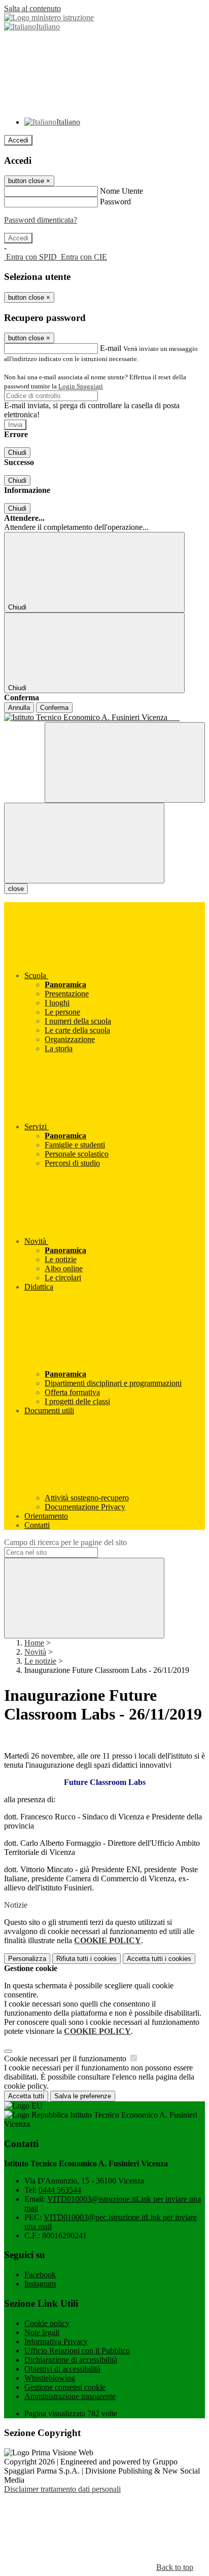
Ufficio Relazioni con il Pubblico (77, 2351)
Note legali (42, 2332)
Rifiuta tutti (86, 1959)
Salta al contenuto (32, 8)
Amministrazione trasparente (70, 2396)
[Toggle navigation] (84, 843)
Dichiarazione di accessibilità (71, 2360)
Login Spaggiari (81, 386)
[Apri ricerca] (125, 762)
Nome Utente (121, 191)
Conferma (54, 708)
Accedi (18, 140)
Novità (35, 1652)
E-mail (111, 348)
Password (115, 202)
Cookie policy (47, 2323)
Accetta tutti (159, 1959)
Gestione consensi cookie (65, 2387)
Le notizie (40, 1661)
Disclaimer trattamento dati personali (62, 2489)
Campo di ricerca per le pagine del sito (65, 1542)
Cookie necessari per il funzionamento (66, 2059)
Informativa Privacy (56, 2341)
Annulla (19, 708)
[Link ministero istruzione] (49, 17)
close (16, 889)
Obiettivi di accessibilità (62, 2369)
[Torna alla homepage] (104, 718)
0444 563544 (60, 2190)
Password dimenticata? (41, 220)
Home (34, 1643)
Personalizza (27, 1959)
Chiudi (17, 453)
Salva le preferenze (83, 2096)
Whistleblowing (50, 2378)
